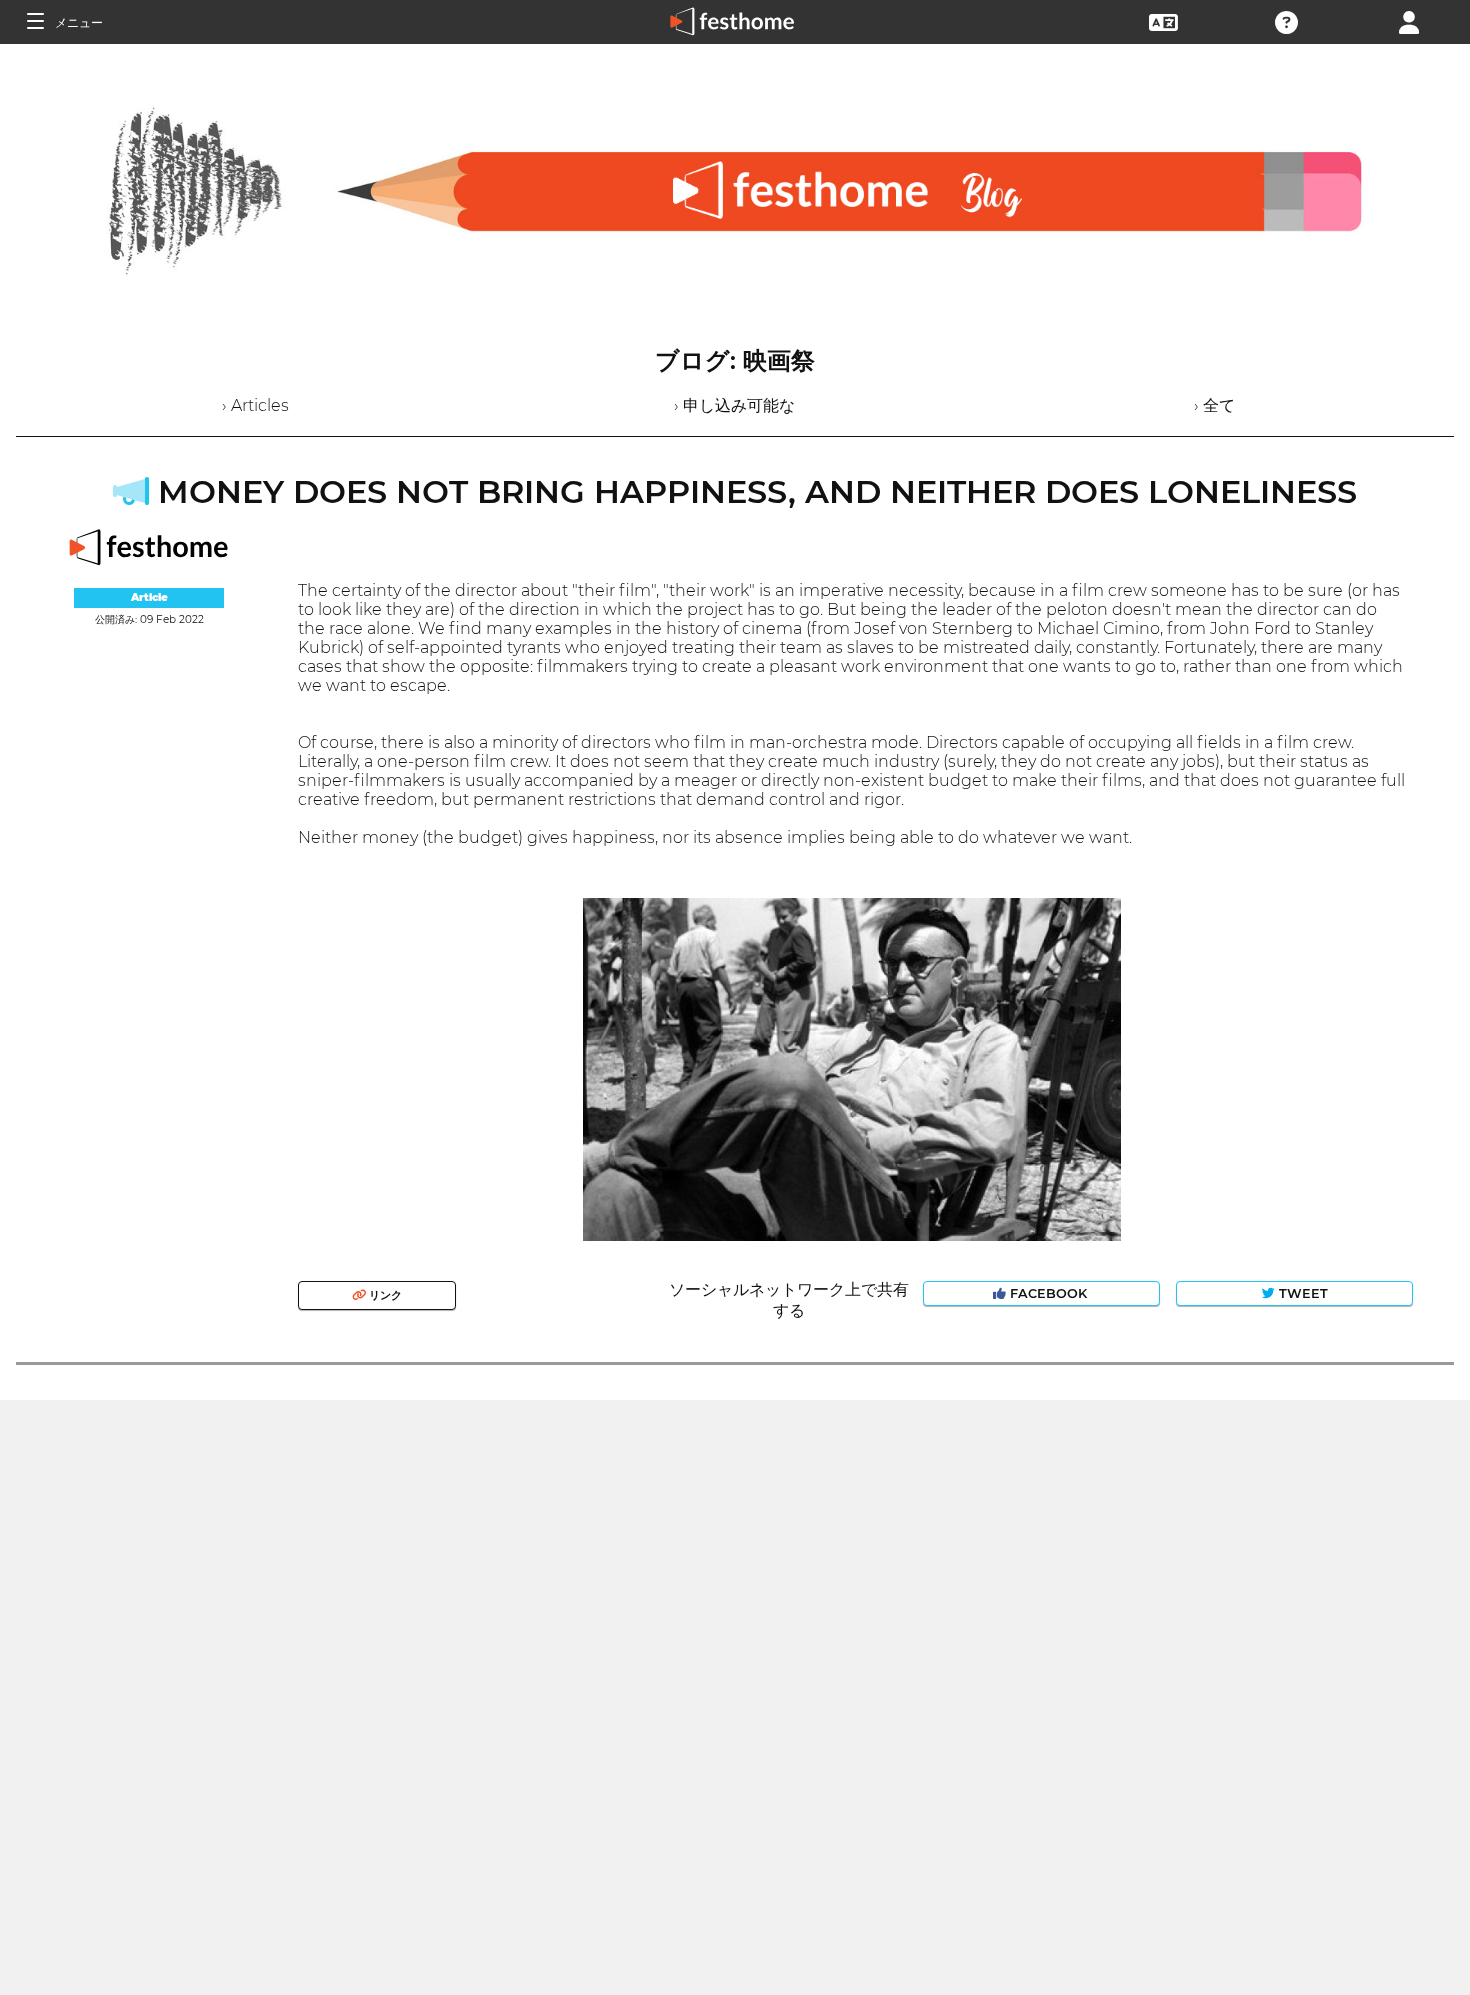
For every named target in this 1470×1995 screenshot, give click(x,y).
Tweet (1301, 1293)
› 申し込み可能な (734, 405)
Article (149, 597)
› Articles (255, 405)
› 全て (1214, 405)
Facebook (1048, 1293)
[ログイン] (1409, 20)
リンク (384, 1295)
